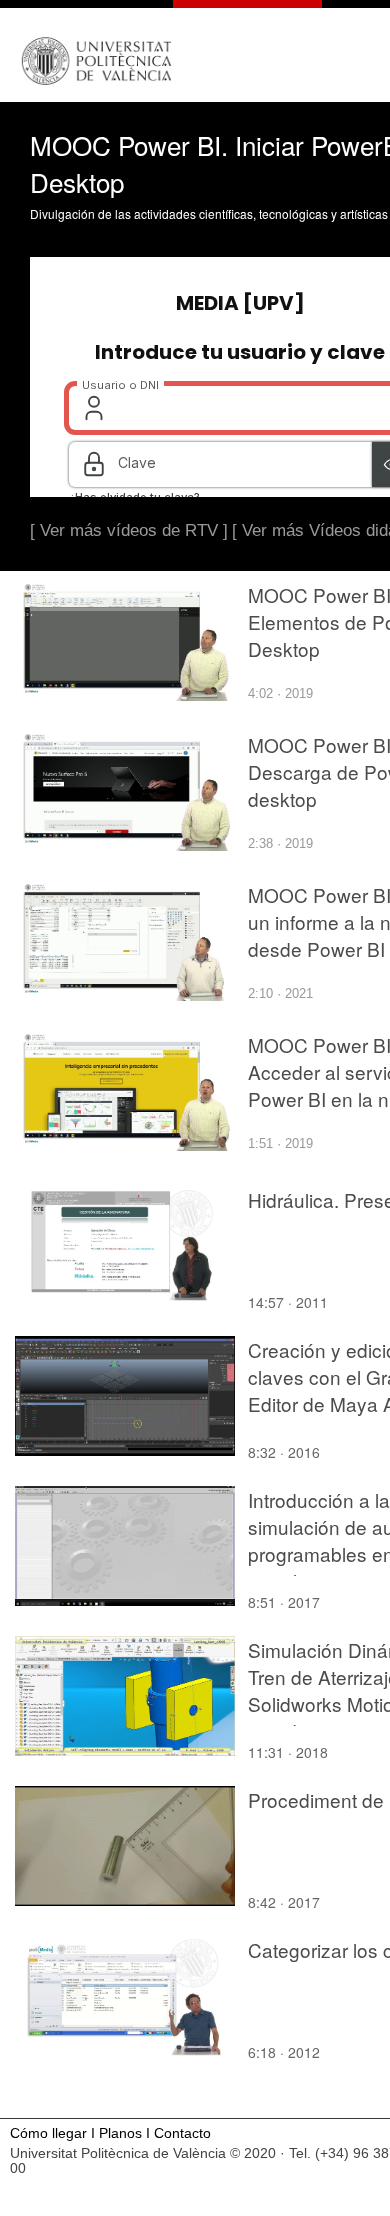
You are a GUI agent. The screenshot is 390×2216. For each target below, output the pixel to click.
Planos (120, 2133)
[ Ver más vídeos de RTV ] (129, 530)
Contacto (182, 2133)
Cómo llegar (48, 2133)
